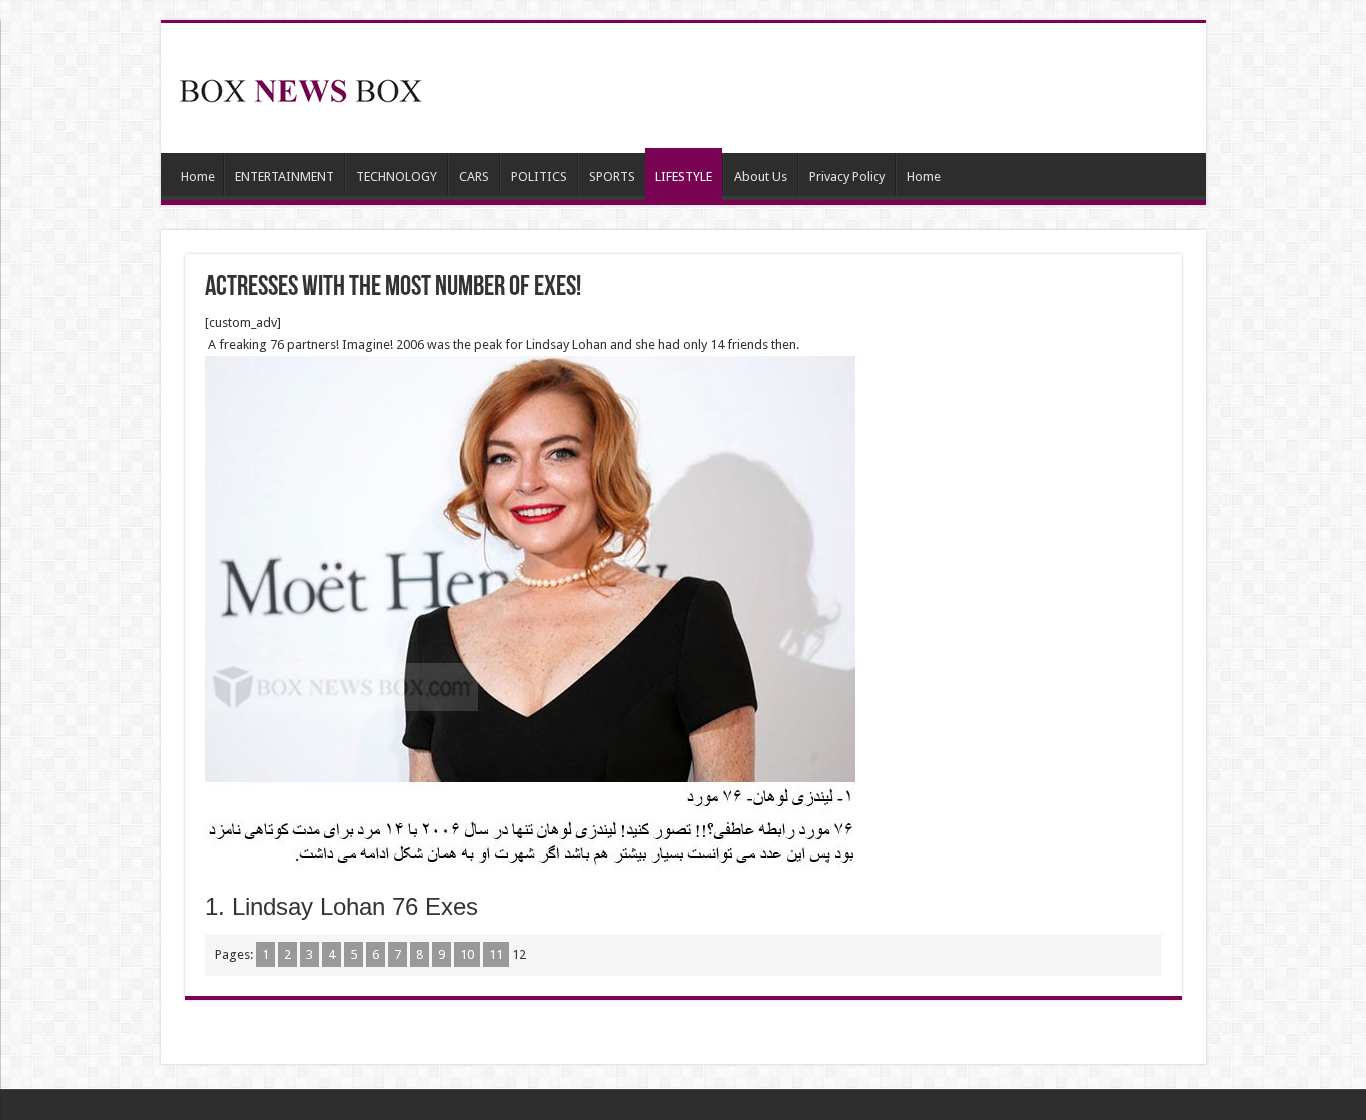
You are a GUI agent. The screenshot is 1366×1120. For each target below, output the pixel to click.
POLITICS (539, 176)
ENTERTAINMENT (284, 176)
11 (496, 954)
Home (198, 176)
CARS (474, 176)
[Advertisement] (827, 88)
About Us (760, 176)
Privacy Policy (847, 176)
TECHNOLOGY (396, 176)
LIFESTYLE (683, 176)
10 (467, 954)
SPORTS (612, 176)
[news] (301, 87)
